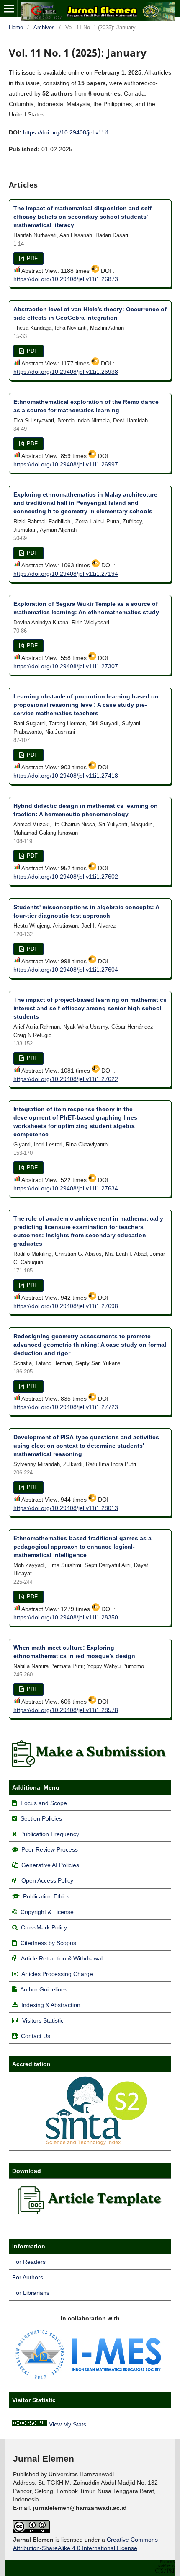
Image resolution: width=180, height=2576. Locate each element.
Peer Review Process (50, 1849)
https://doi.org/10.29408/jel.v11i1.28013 (66, 1508)
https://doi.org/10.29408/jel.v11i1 (66, 132)
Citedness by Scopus (48, 1943)
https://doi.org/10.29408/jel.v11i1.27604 (66, 970)
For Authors (28, 2277)
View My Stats (68, 2424)
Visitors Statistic (43, 2020)
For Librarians (31, 2293)
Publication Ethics (46, 1896)
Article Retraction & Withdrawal (62, 1958)
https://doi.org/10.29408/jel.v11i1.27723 (66, 1407)
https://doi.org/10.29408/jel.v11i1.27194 (66, 574)
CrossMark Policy (44, 1927)
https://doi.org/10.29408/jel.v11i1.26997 (66, 464)
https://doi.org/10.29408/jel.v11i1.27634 (66, 1188)
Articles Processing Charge (57, 1974)
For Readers (29, 2262)
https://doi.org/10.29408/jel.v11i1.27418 (66, 776)
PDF (31, 258)
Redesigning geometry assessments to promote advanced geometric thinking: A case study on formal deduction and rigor (90, 1345)
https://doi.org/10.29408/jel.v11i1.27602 (66, 877)
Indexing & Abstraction (51, 2005)
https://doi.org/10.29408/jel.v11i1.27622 (66, 1079)
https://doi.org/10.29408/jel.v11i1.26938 (66, 372)
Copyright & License (47, 1912)
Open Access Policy (47, 1880)
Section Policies (41, 1818)
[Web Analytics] (30, 2424)
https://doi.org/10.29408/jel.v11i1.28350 (66, 1617)
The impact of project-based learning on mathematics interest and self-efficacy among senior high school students (90, 1008)
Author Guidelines (44, 1989)
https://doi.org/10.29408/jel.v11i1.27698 (66, 1306)
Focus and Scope (44, 1803)
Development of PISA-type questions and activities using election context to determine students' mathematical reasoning (86, 1446)
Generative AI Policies (50, 1865)
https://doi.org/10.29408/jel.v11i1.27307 (66, 666)
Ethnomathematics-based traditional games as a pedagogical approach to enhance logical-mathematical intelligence (82, 1547)
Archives (44, 27)
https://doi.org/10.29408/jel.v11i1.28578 (66, 1710)
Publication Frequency (50, 1834)
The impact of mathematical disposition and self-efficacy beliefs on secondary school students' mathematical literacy (84, 217)
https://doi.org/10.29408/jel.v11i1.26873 (66, 279)
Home (16, 27)
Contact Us (36, 2036)
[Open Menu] (9, 8)
